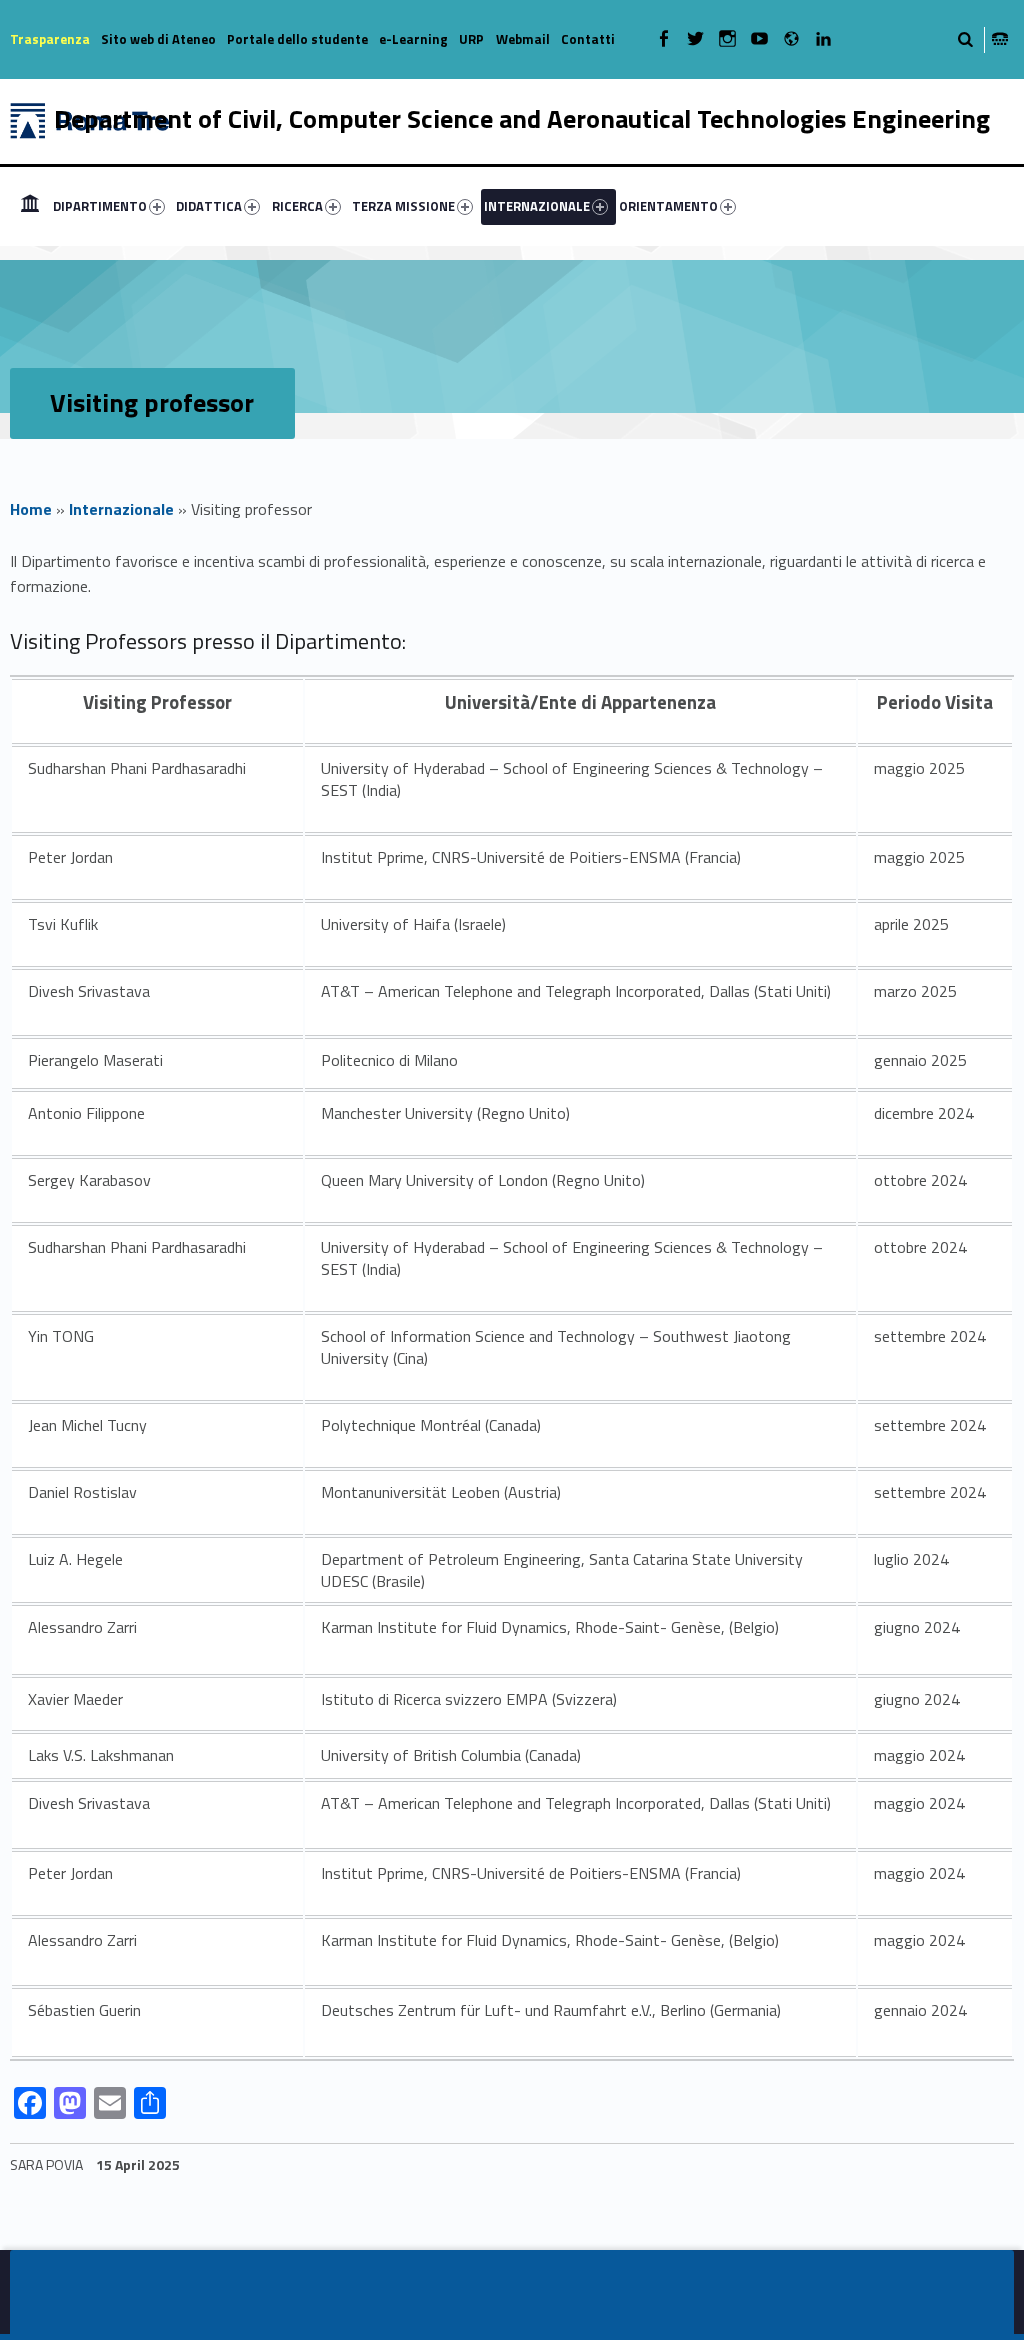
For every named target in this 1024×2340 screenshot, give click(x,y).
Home (31, 509)
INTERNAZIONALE (537, 206)
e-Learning (413, 39)
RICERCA (297, 206)
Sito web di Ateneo (158, 39)
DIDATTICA (209, 206)
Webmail (523, 39)
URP (471, 39)
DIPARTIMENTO (100, 206)
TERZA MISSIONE (403, 206)
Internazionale (121, 509)
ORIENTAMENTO (668, 206)
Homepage (30, 206)
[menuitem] (30, 206)
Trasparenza (50, 39)
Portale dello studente (297, 39)
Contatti (588, 39)
